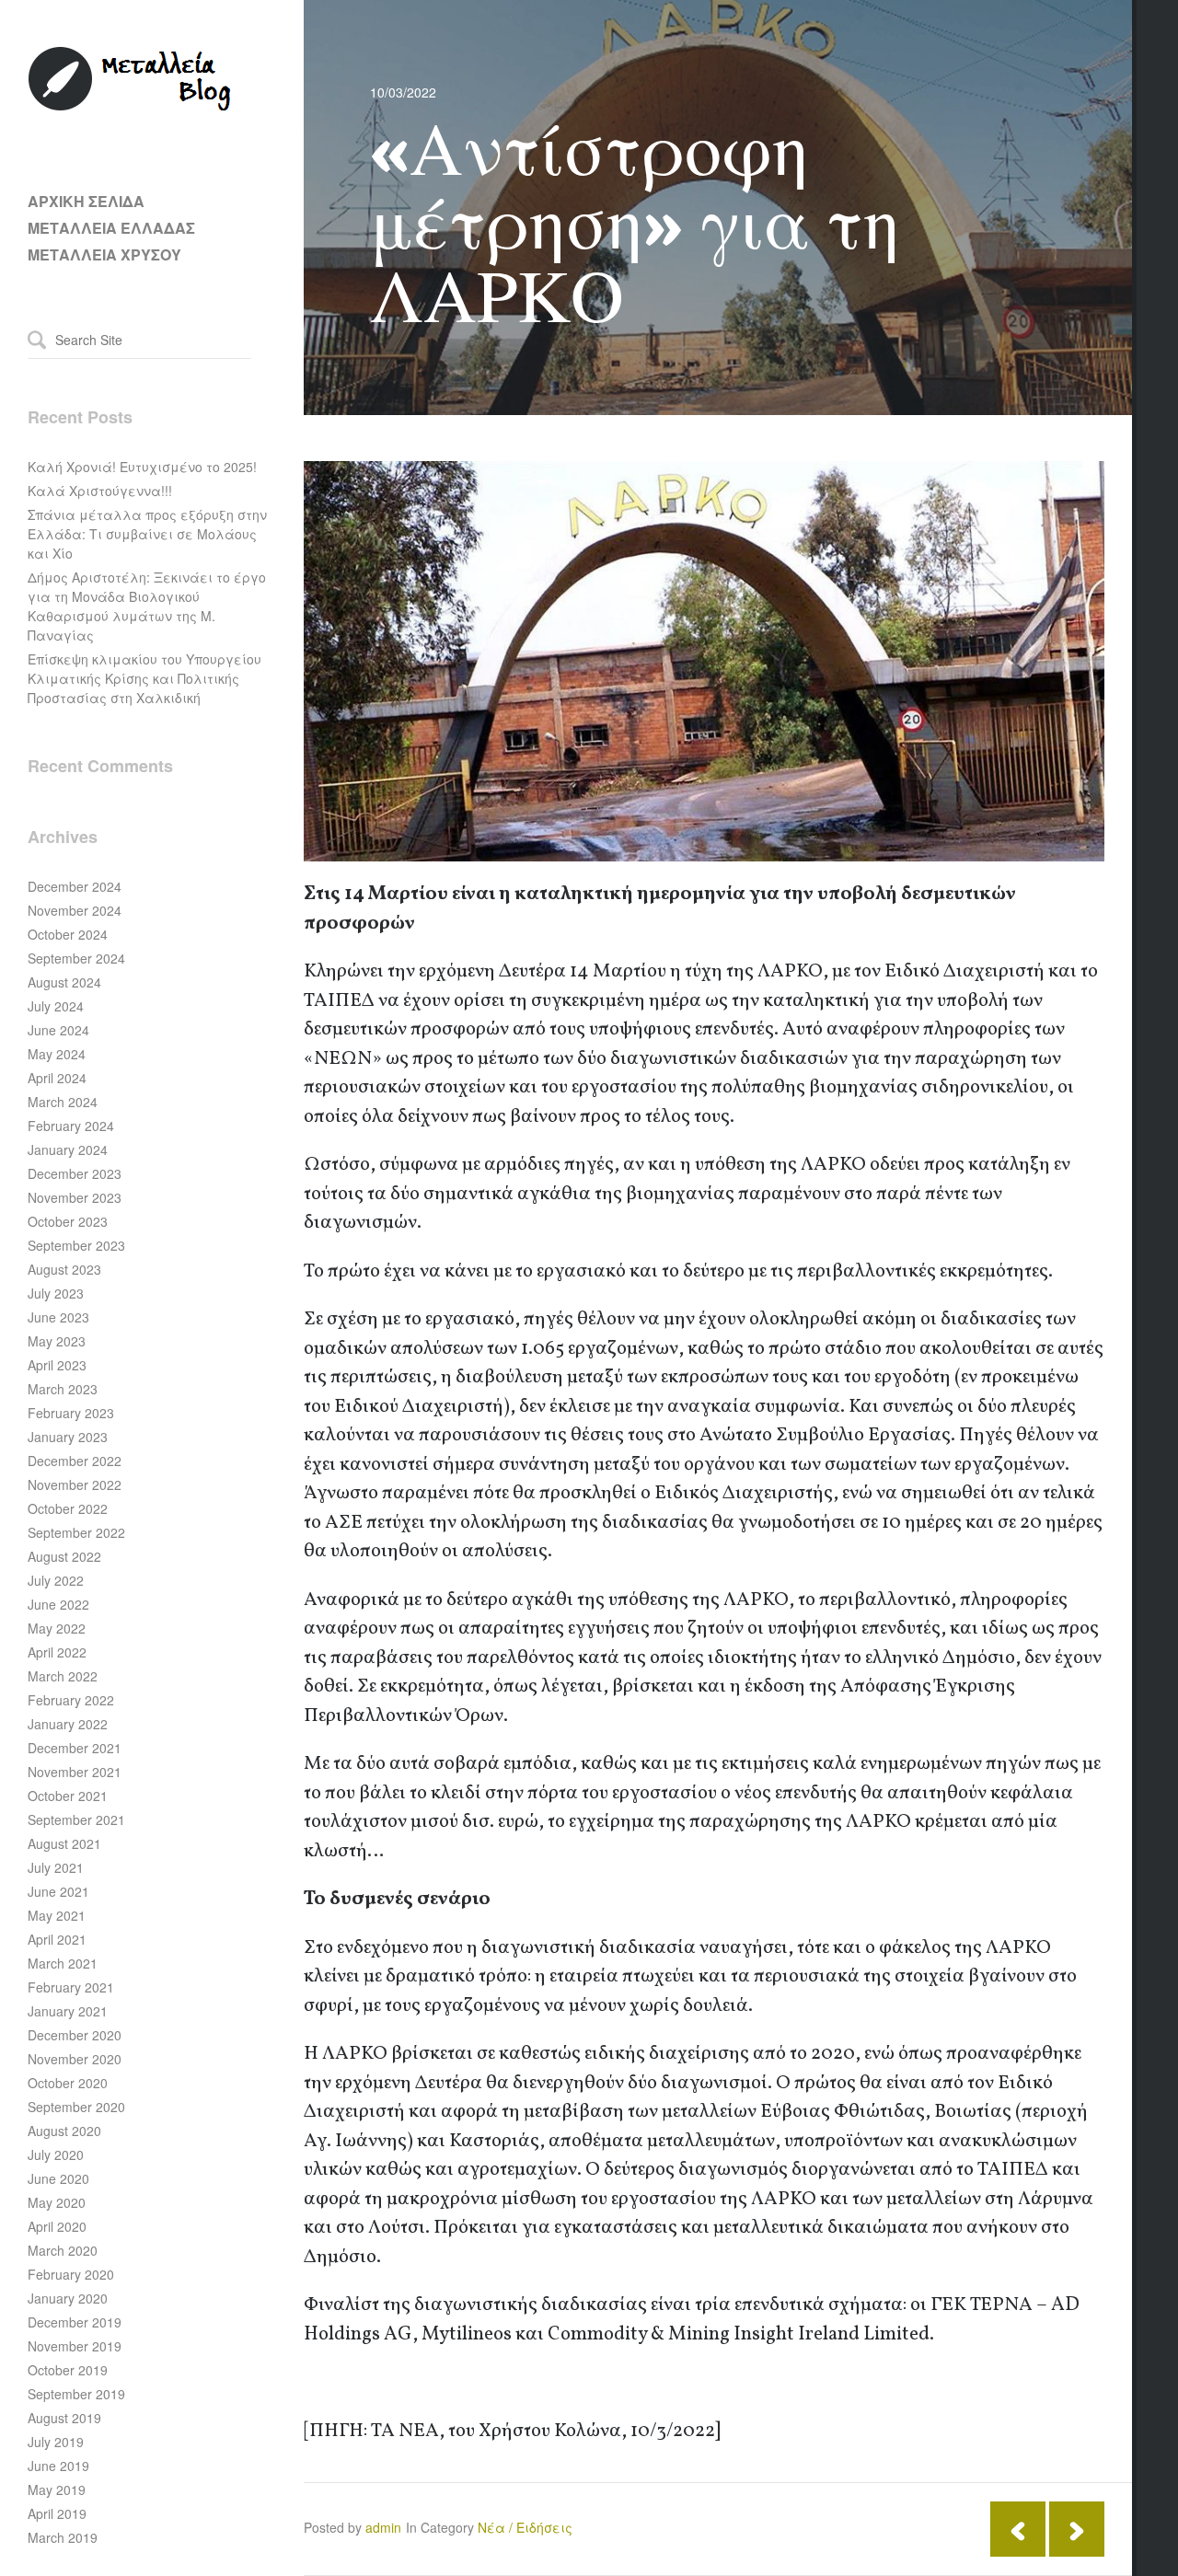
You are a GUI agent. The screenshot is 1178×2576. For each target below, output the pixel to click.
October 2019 (68, 2370)
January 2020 (68, 2298)
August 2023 (64, 1269)
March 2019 (63, 2537)
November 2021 (75, 1772)
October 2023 (68, 1221)
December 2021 (75, 1748)
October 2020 (68, 2083)
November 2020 (75, 2059)
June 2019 (58, 2466)
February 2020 (71, 2274)
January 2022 (68, 1724)
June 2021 (58, 1891)
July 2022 (56, 1580)
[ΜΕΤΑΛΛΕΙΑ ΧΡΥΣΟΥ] (131, 107)
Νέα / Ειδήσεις (525, 2527)
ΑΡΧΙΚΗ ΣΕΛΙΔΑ (86, 201)
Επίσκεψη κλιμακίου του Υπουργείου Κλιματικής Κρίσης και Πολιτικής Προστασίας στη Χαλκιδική (144, 678)
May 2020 (57, 2202)
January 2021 (68, 2011)
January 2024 (68, 1149)
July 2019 (56, 2442)
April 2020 (57, 2226)
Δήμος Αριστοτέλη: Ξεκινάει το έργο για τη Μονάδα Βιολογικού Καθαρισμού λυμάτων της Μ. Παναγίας (147, 606)
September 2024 (76, 958)
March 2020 (63, 2250)
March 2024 (63, 1102)
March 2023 (63, 1389)
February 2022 (71, 1700)
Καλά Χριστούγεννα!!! (100, 491)
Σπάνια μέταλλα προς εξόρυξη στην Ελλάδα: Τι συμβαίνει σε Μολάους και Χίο (147, 534)
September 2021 (76, 1819)
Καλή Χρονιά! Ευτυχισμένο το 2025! (142, 467)
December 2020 (75, 2035)
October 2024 (68, 934)
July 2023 (56, 1293)
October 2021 (68, 1796)
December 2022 (75, 1461)
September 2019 (76, 2394)
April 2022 (57, 1652)
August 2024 (64, 982)
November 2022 (75, 1484)
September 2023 (76, 1245)
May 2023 (57, 1341)
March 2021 (63, 1963)
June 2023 (58, 1317)
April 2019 (57, 2513)
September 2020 (76, 2107)
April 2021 (57, 1939)
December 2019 (75, 2322)
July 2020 (56, 2154)
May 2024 (57, 1054)
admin (383, 2527)
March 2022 (63, 1676)
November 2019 (75, 2346)
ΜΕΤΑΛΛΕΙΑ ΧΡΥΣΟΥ (104, 254)
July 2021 (56, 1867)
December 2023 (75, 1173)
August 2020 (64, 2131)
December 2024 (75, 886)
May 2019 (57, 2489)
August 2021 (64, 1843)
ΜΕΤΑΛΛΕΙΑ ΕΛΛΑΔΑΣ (111, 228)
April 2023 (57, 1365)
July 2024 (56, 1006)
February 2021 (71, 1987)
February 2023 (71, 1413)
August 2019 (64, 2418)
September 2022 (76, 1532)
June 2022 (58, 1604)
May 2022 (57, 1628)
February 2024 (71, 1126)
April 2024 (57, 1078)
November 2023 (75, 1197)
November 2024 (75, 910)
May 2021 (57, 1915)
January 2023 (68, 1437)
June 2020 (58, 2178)
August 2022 (64, 1556)
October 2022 (68, 1508)
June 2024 (58, 1030)
